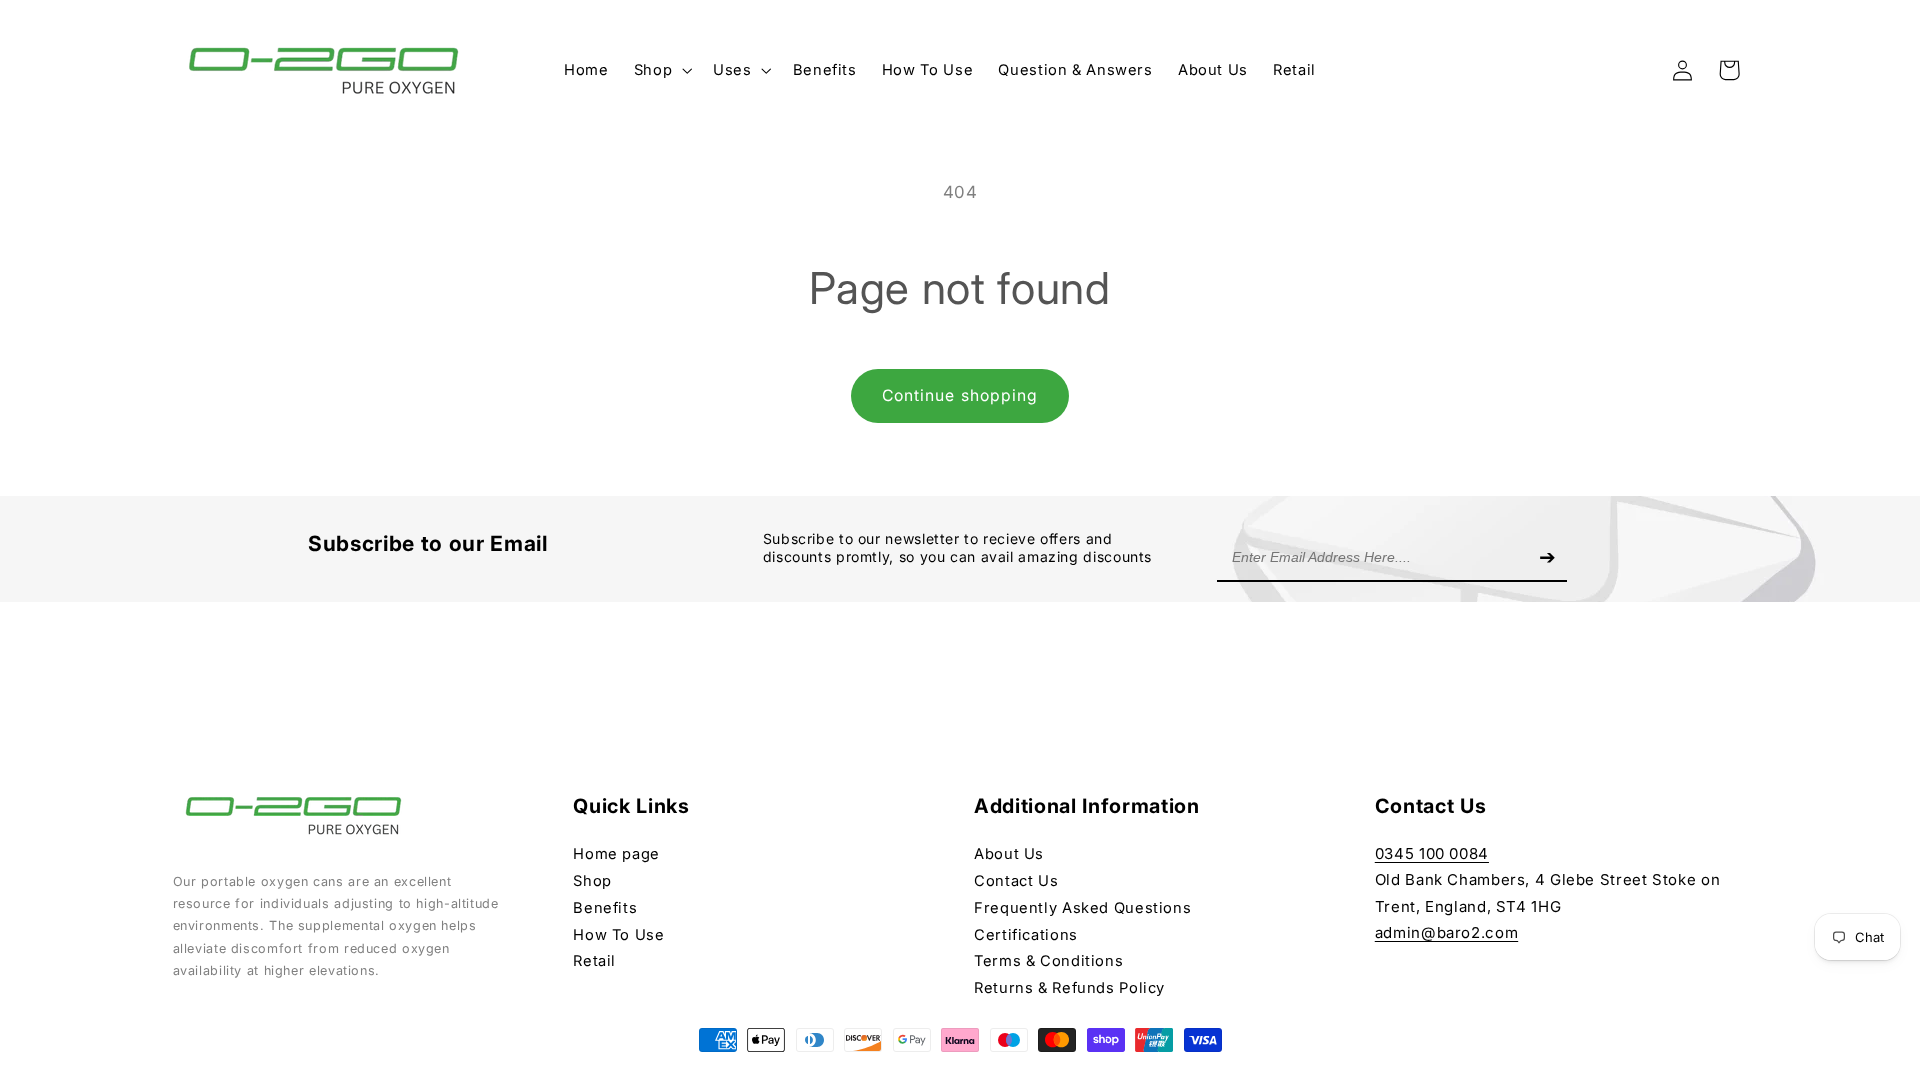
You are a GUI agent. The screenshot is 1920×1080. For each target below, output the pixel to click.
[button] (660, 70)
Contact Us (1016, 881)
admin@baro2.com (1446, 932)
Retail (594, 961)
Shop (592, 881)
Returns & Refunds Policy (1069, 988)
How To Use (618, 935)
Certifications (1026, 935)
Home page (616, 854)
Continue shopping (960, 395)
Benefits (605, 908)
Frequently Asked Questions (1082, 908)
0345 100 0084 (1432, 853)
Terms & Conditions (1048, 961)
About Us (1009, 854)
